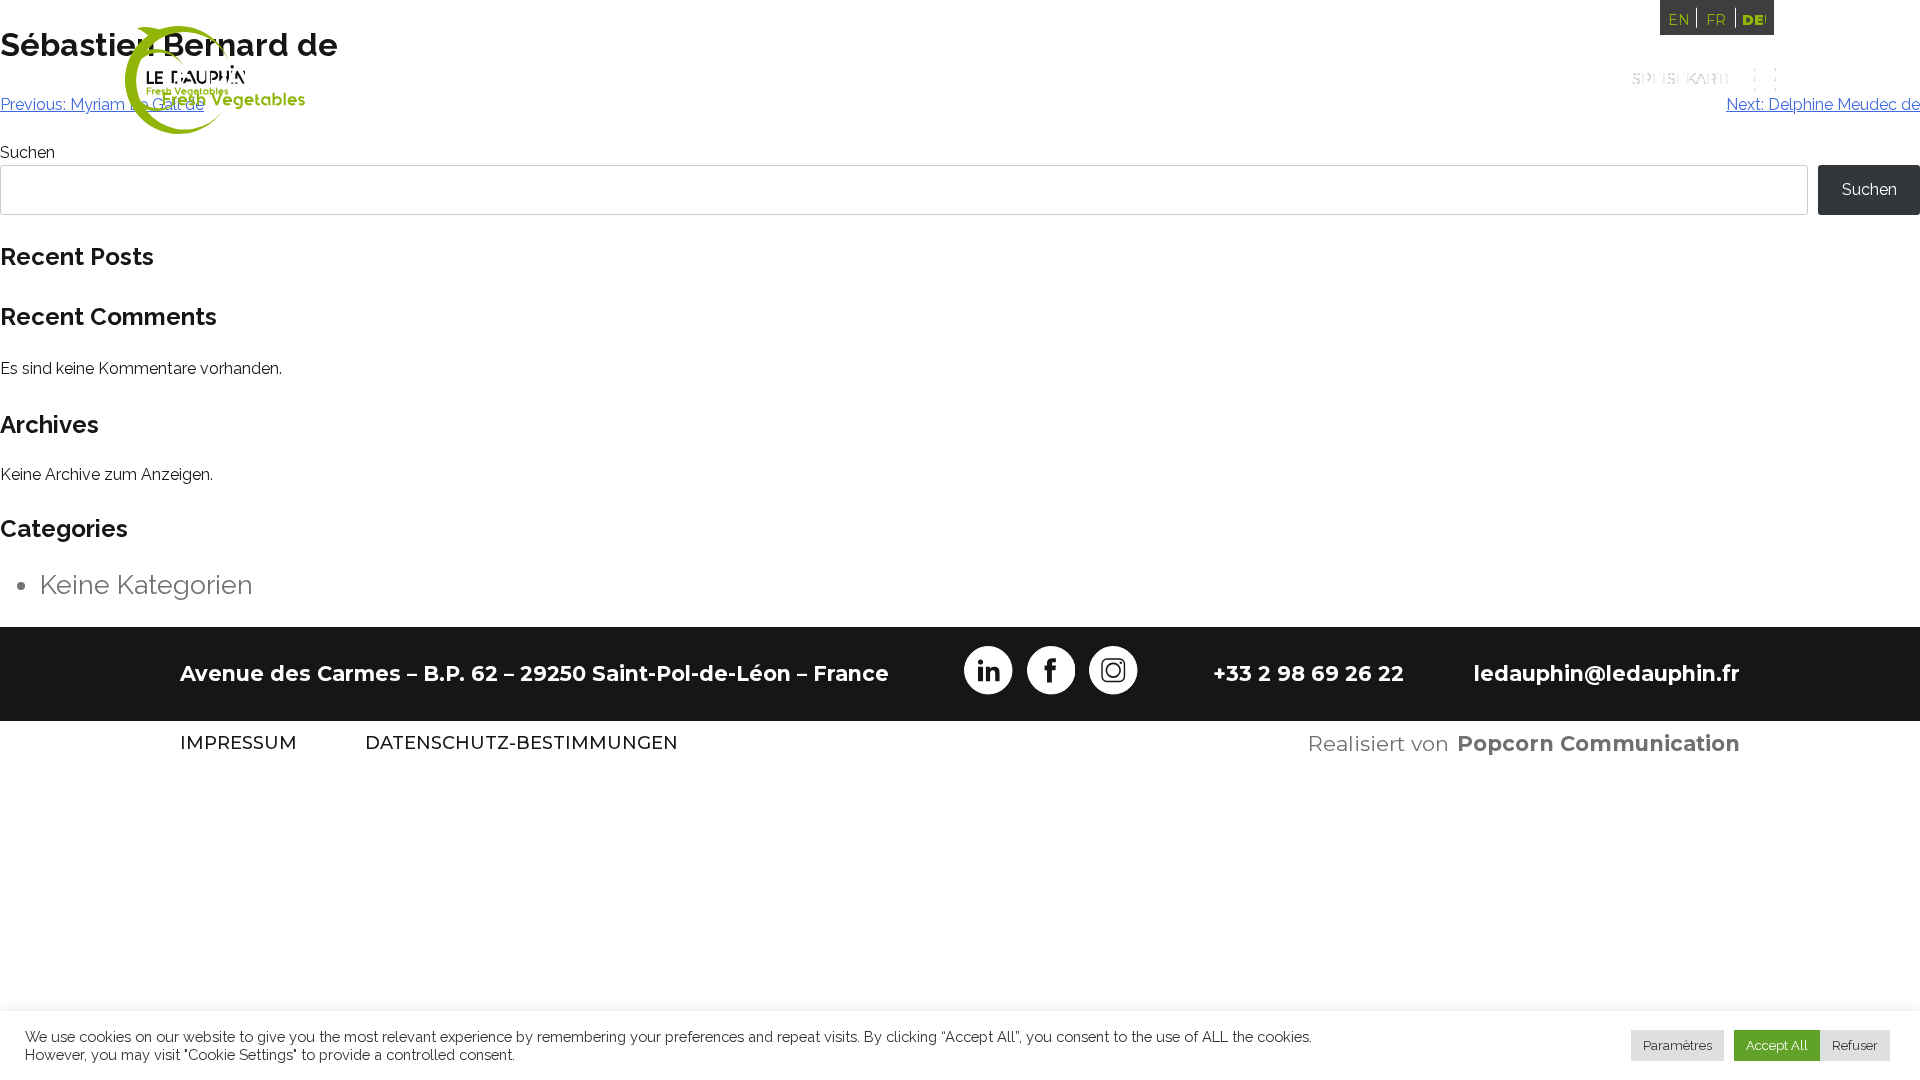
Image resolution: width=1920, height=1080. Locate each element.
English (1679, 20)
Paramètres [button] (1677, 1045)
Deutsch (1754, 20)
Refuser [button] (1855, 1045)
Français (1716, 20)
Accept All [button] (1777, 1045)
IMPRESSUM (238, 743)
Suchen (1869, 189)
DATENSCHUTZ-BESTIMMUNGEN (521, 743)
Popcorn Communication (1598, 743)
